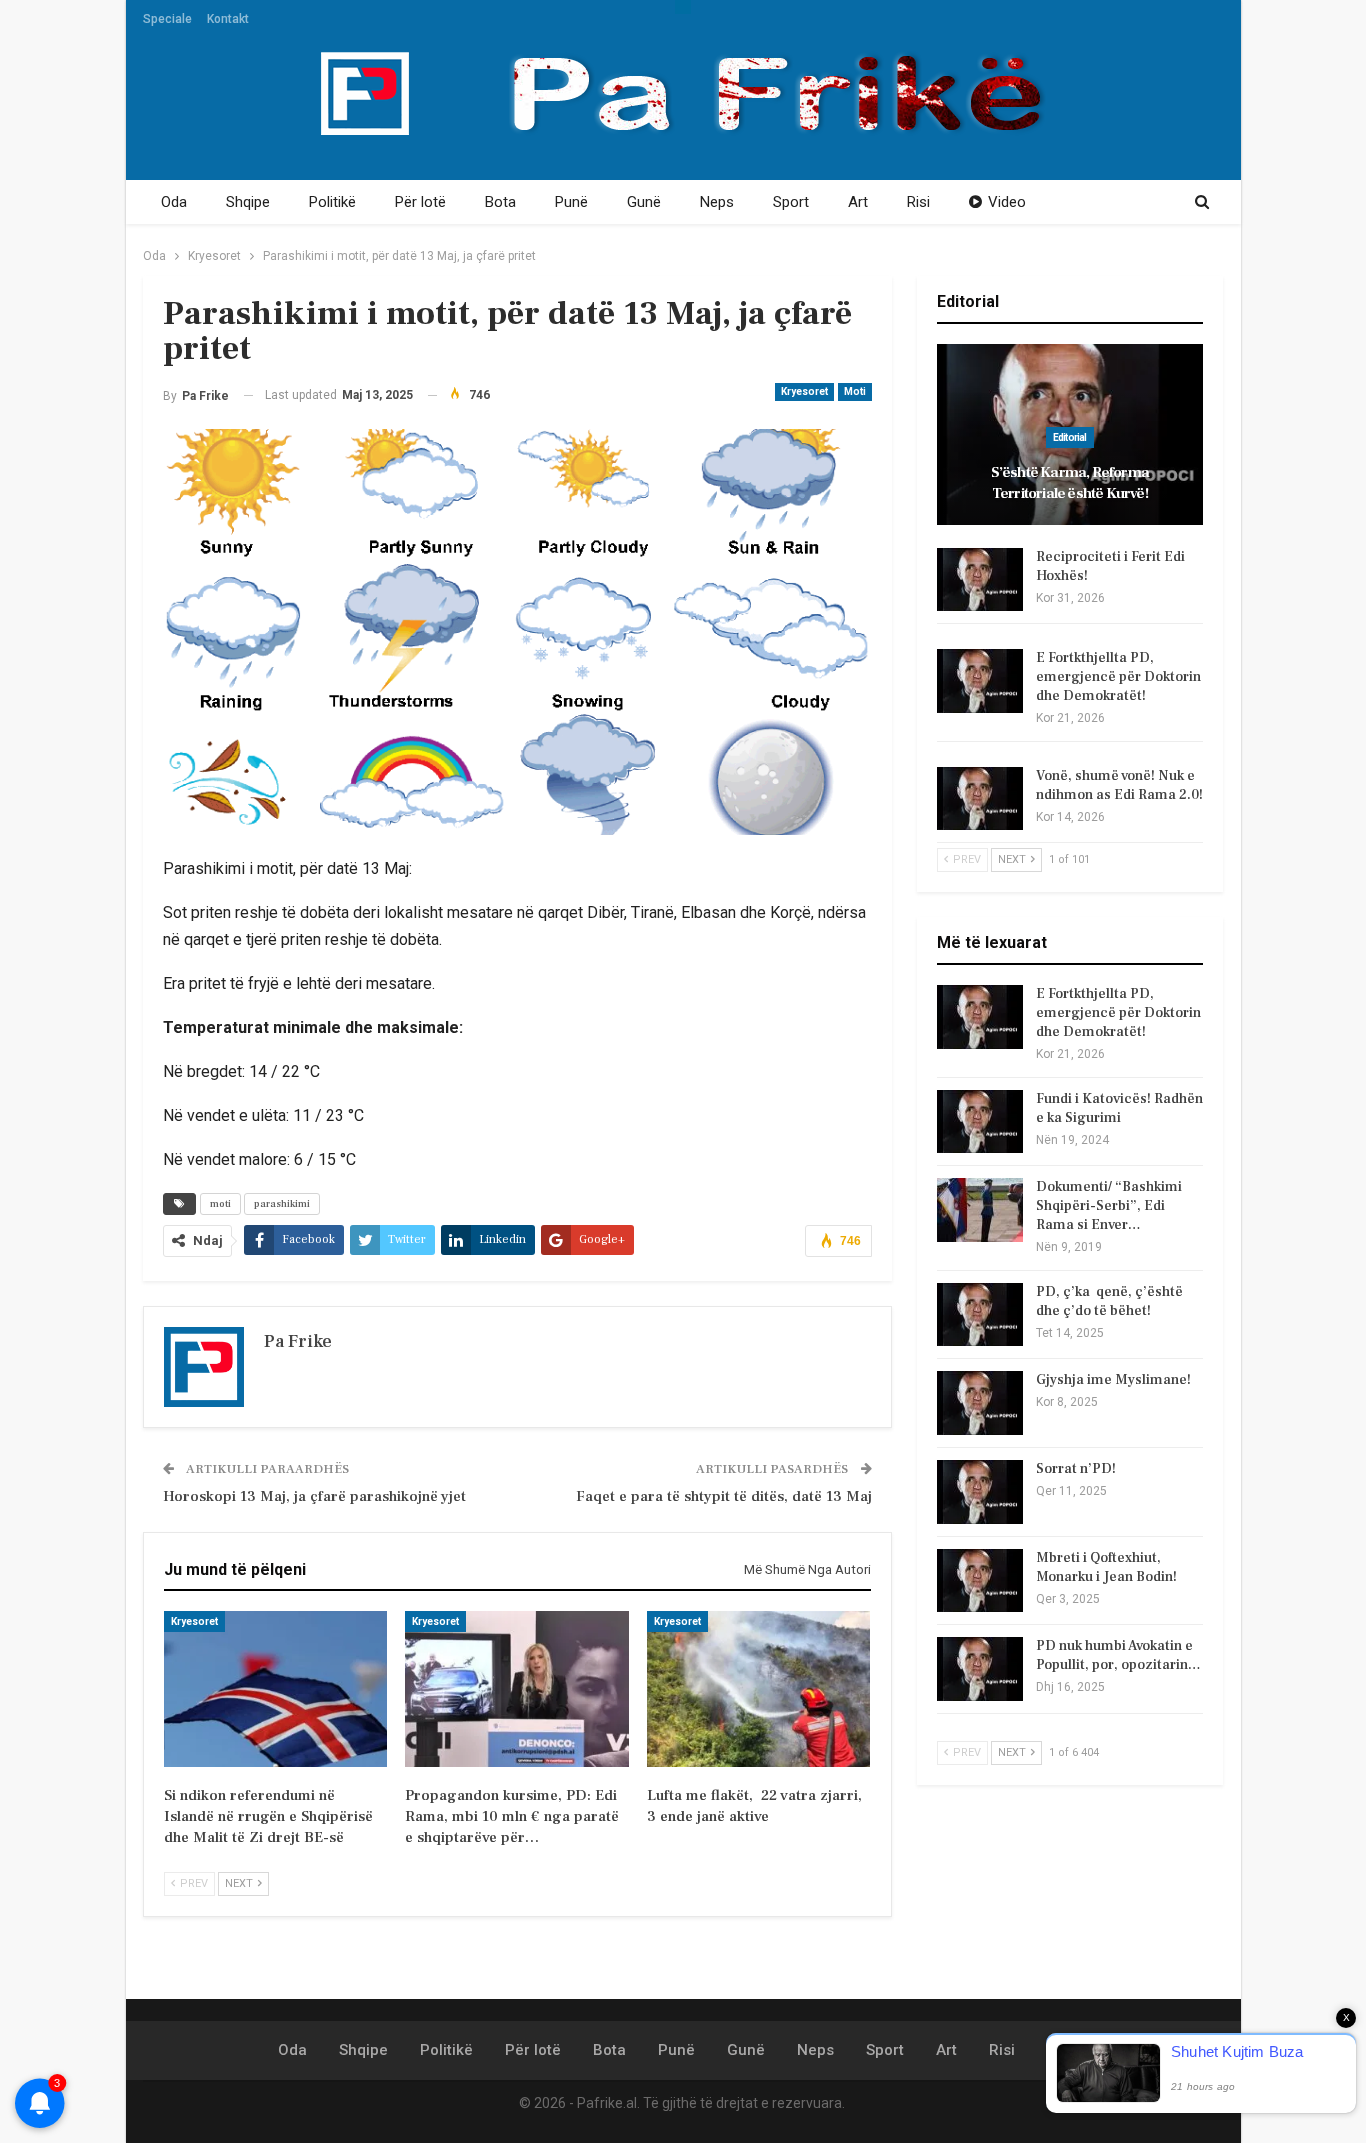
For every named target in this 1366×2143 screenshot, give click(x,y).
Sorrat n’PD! (1076, 1469)
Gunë (644, 202)
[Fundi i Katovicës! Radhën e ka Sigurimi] (980, 1122)
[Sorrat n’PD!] (980, 1492)
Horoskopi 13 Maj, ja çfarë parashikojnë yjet (314, 1496)
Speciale (167, 19)
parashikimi (282, 1203)
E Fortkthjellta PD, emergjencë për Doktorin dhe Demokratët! (1118, 677)
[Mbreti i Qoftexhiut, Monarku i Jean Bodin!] (980, 1581)
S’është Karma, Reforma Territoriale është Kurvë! (1070, 483)
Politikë (332, 202)
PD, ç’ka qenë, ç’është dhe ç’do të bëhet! (1109, 1301)
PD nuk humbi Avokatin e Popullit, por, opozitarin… (1118, 1655)
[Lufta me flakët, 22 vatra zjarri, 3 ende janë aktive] (758, 1689)
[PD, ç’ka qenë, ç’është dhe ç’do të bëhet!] (980, 1315)
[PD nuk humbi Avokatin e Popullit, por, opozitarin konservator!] (980, 1669)
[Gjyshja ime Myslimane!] (980, 1403)
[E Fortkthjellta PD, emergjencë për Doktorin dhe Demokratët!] (980, 681)
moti (220, 1203)
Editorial (1070, 437)
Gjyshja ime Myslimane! (1113, 1380)
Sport (791, 202)
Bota (500, 202)
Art (858, 202)
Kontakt (228, 19)
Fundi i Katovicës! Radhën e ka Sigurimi (1119, 1108)
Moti (855, 391)
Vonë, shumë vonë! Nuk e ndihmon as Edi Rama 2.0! (1119, 785)
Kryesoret (804, 391)
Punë (571, 202)
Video (1007, 202)
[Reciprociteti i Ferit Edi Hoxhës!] (980, 580)
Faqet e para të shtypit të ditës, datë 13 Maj (724, 1496)
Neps (717, 202)
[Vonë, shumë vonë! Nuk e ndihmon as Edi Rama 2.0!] (980, 799)
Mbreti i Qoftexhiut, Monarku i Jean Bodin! (1106, 1567)
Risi (918, 202)
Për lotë (420, 202)
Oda (174, 202)
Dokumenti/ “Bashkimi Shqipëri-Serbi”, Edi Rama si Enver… (1109, 1206)
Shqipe (248, 202)
